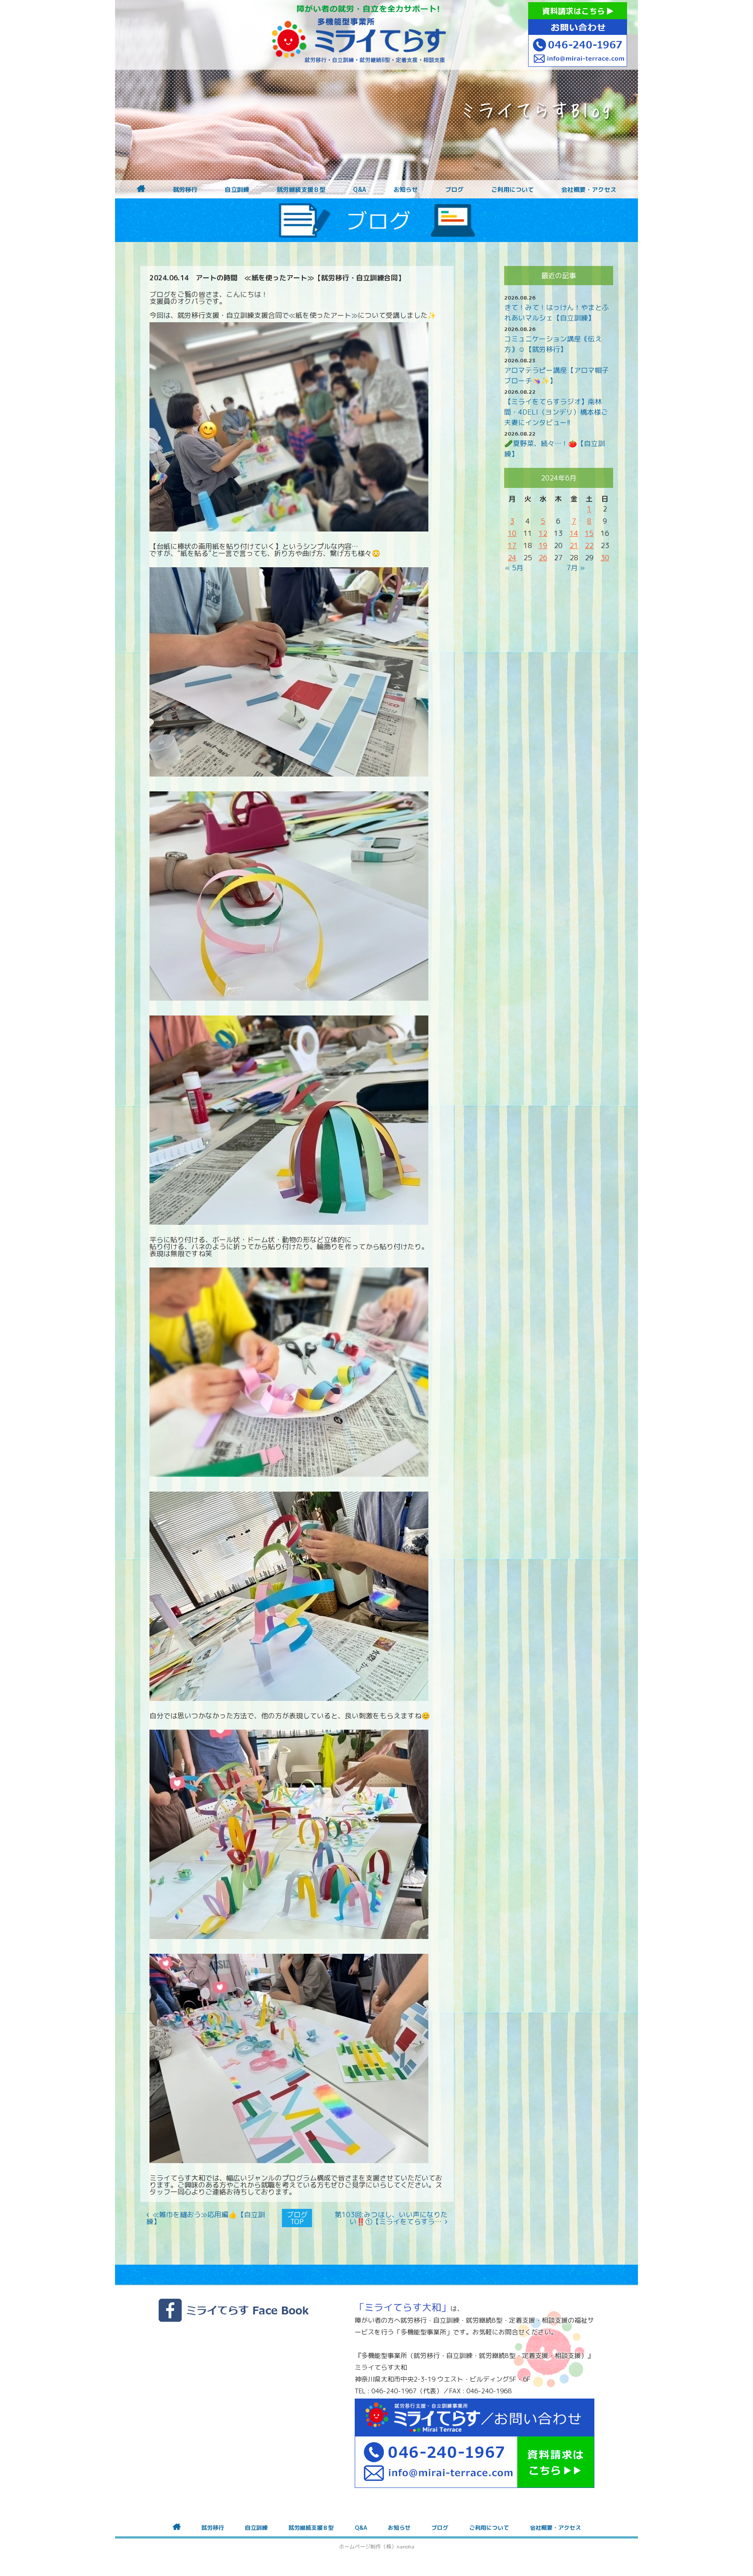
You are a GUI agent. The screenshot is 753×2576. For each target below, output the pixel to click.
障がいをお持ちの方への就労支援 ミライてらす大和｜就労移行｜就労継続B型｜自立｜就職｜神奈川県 (359, 35)
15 (589, 533)
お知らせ (406, 190)
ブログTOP (297, 2218)
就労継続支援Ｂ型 (301, 190)
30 (605, 558)
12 (543, 533)
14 (574, 533)
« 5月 (514, 568)
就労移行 (185, 190)
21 (574, 545)
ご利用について (512, 190)
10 (512, 533)
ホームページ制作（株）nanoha (377, 2547)
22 (589, 545)
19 (543, 545)
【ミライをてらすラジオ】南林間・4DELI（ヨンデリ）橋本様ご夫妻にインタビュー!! (556, 412)
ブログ (455, 190)
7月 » (576, 568)
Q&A (360, 190)
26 (543, 558)
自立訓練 (237, 190)
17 (512, 545)
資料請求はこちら (575, 11)
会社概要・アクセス (589, 190)
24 (512, 558)
